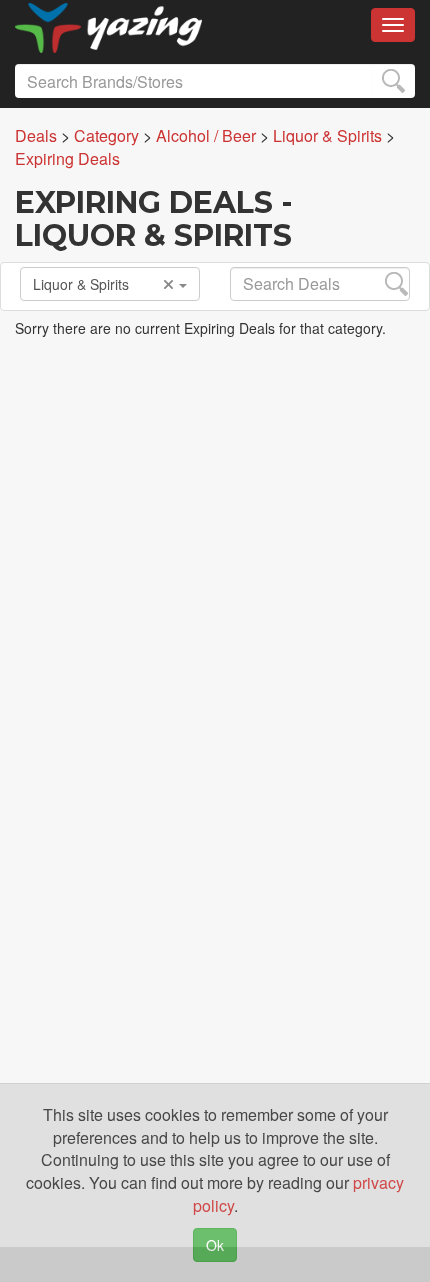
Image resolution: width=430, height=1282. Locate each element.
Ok (215, 1245)
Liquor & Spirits (81, 284)
